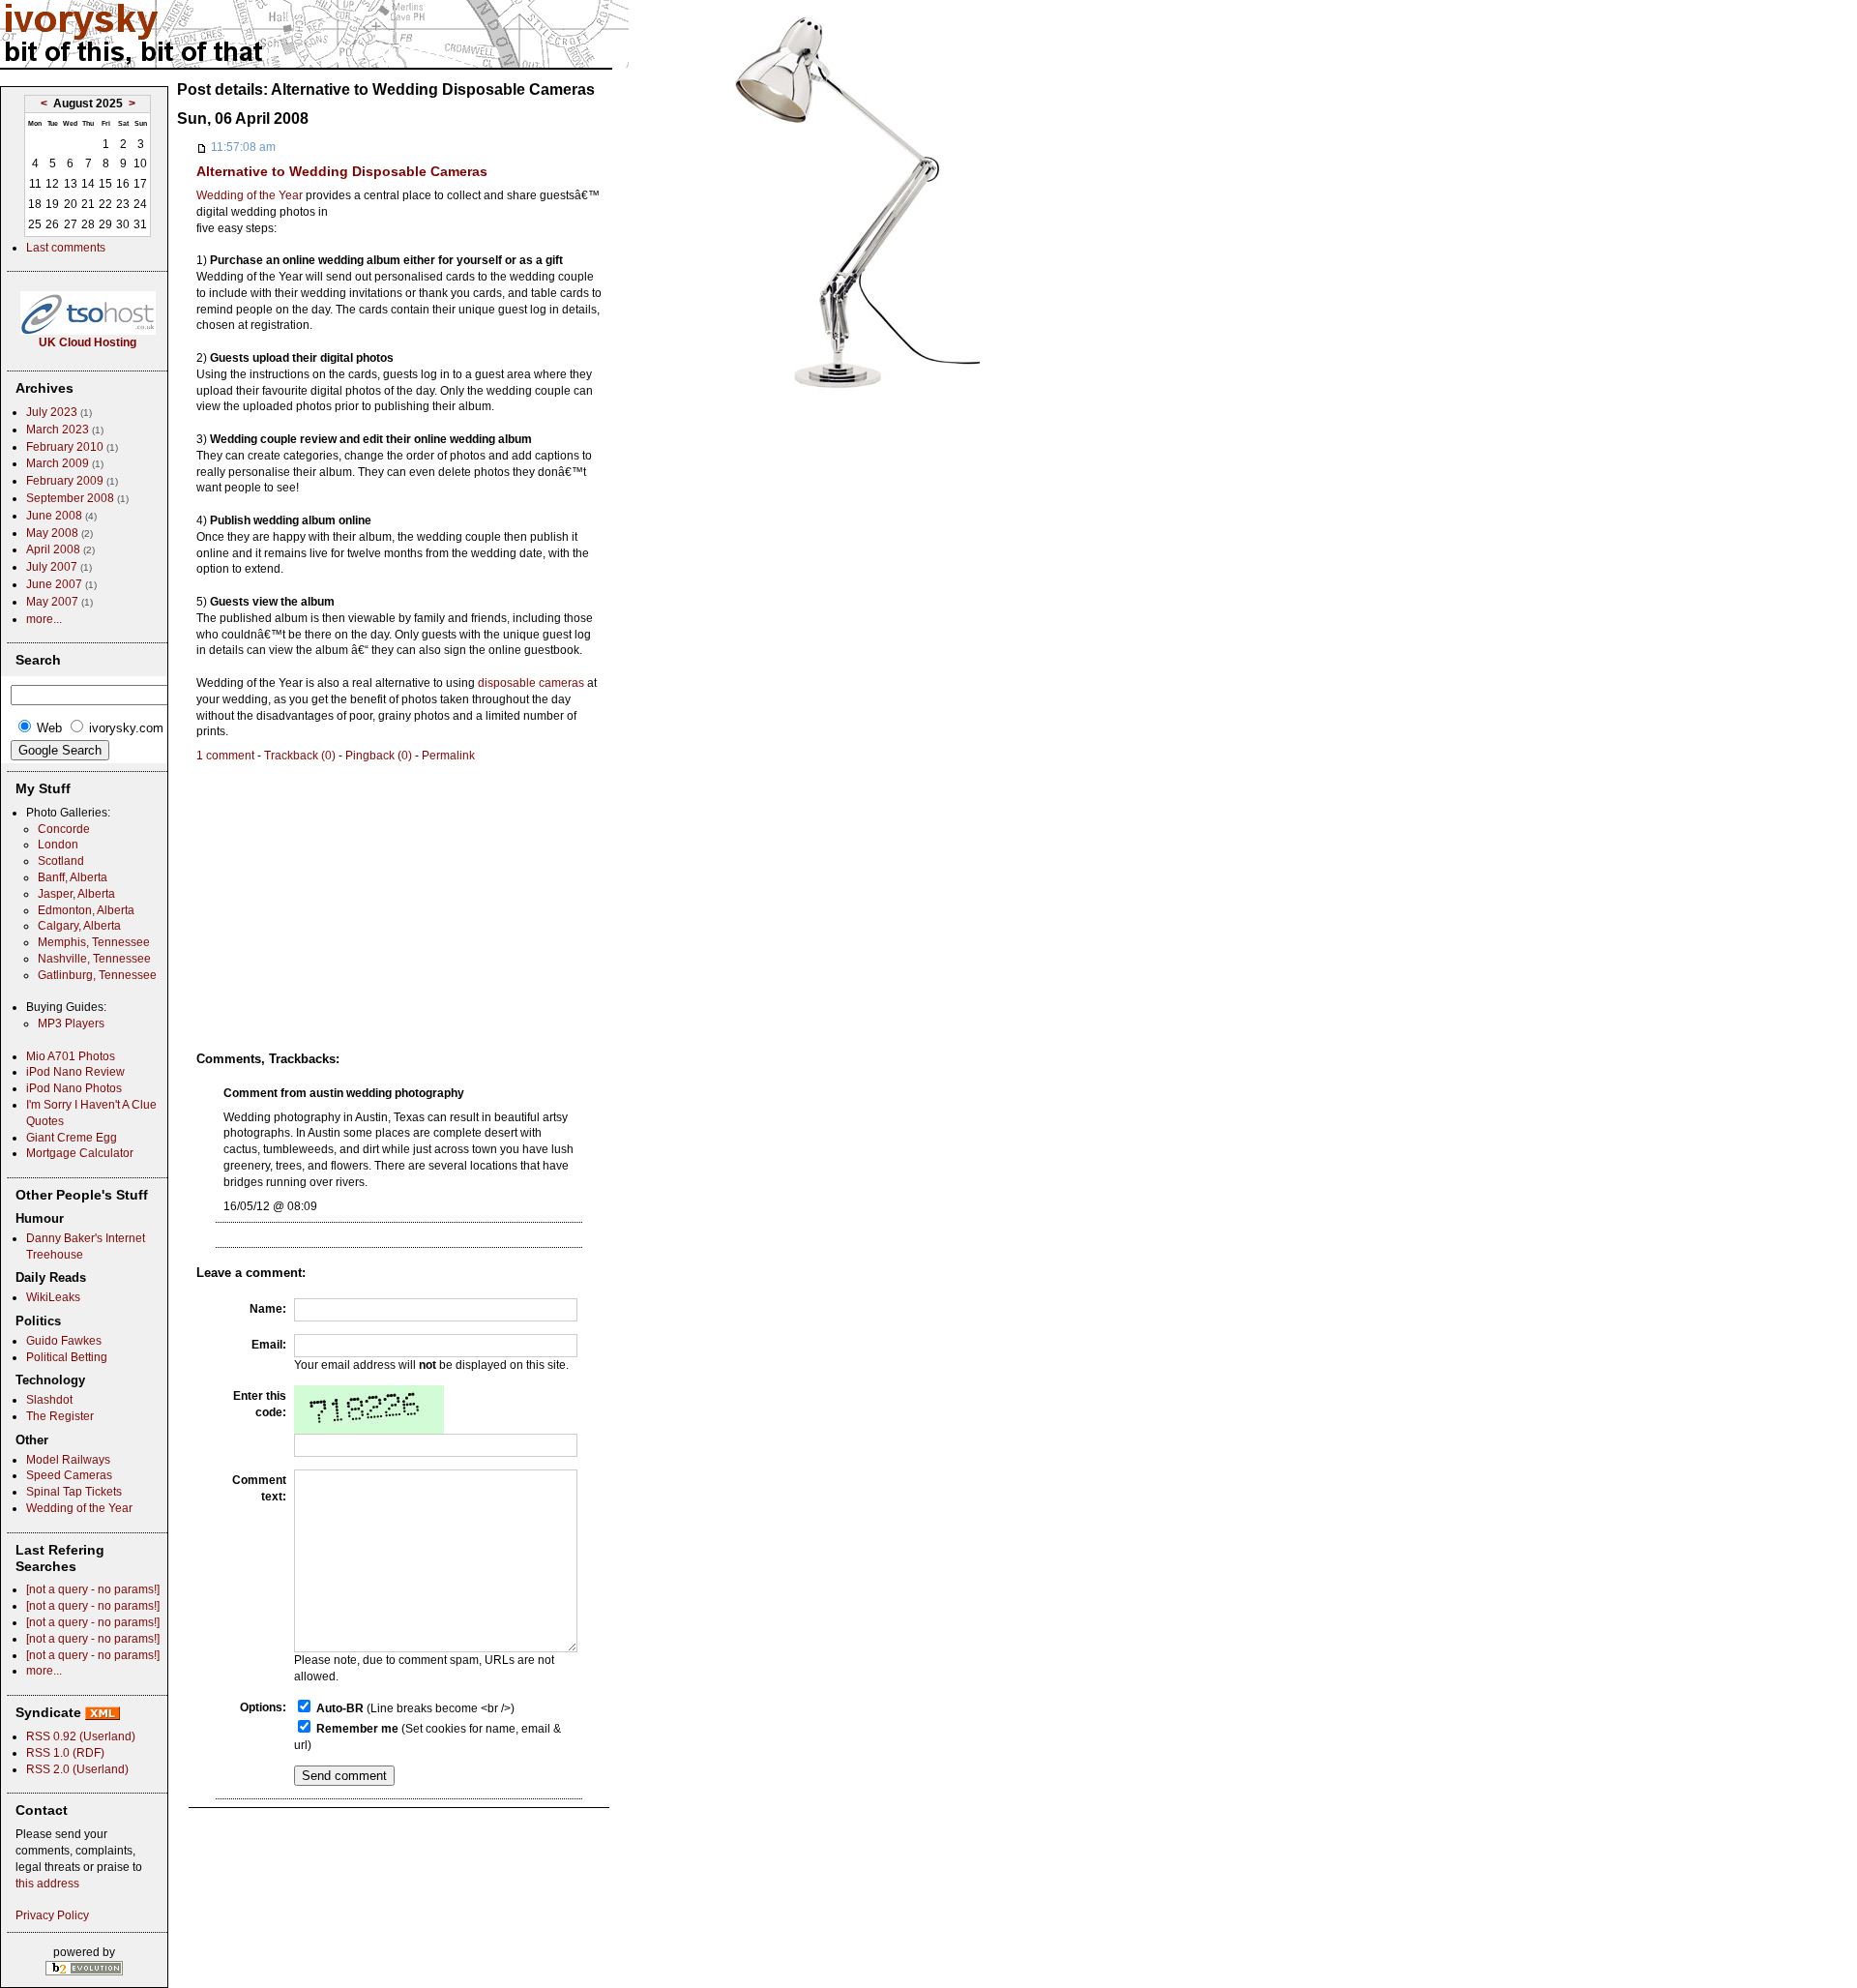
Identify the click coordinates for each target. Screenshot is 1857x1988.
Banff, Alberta (73, 877)
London (58, 845)
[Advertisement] (359, 900)
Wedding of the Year (250, 195)
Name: (268, 1309)
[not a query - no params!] (93, 1589)
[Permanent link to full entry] (202, 147)
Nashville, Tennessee (94, 959)
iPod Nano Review (75, 1072)
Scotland (61, 861)
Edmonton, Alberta (86, 910)
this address (47, 1884)
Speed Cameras (69, 1475)
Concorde (64, 829)
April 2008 (53, 549)
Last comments (66, 248)
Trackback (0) (300, 756)
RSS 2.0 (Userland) (77, 1769)
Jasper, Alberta (76, 894)
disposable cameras (531, 683)
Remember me (357, 1729)
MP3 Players (71, 1024)
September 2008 (70, 498)
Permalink (448, 756)
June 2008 (54, 516)
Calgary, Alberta (79, 926)
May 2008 (52, 533)
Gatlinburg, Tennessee (97, 975)
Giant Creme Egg (72, 1138)
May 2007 (52, 602)
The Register (60, 1416)
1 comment (225, 756)
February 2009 (65, 481)
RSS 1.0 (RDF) (65, 1753)
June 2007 (54, 584)
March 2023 (58, 430)
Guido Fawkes (64, 1341)
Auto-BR (340, 1708)
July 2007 (52, 567)
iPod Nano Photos (74, 1088)
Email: (269, 1345)
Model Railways (68, 1460)
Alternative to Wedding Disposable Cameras (342, 171)
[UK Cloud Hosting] (88, 331)
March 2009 (58, 463)
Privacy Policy (52, 1915)
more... (44, 619)
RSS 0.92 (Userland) (81, 1736)
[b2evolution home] (84, 1967)
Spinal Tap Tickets (74, 1492)
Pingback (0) (379, 756)
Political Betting (67, 1357)
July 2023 (52, 412)
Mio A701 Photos (71, 1056)
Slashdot (49, 1400)
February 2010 (65, 447)
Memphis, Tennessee (94, 942)
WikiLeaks (53, 1297)
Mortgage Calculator (80, 1153)
